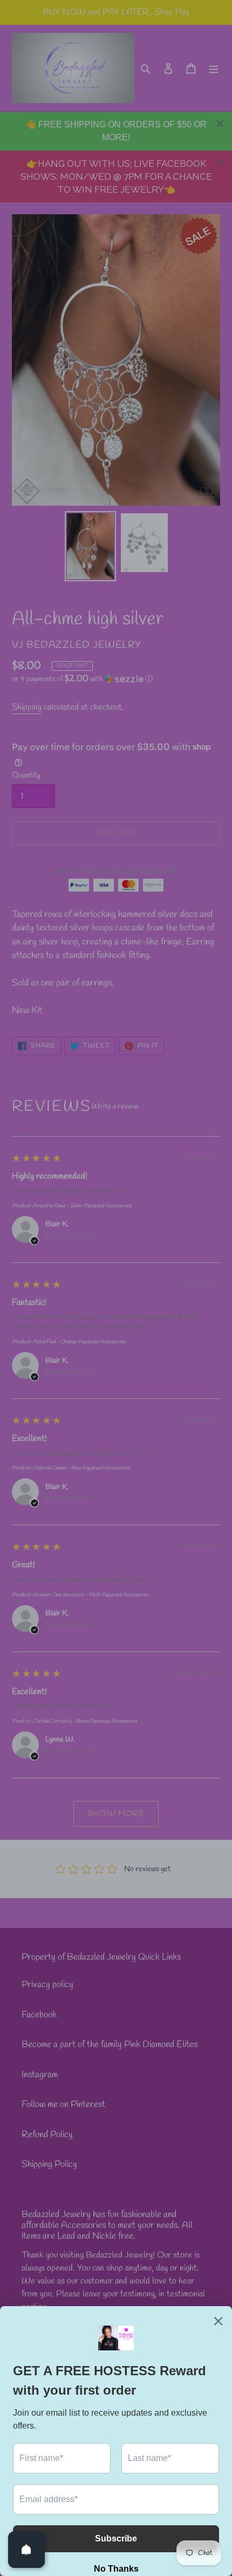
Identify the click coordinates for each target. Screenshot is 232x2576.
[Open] (26, 2550)
